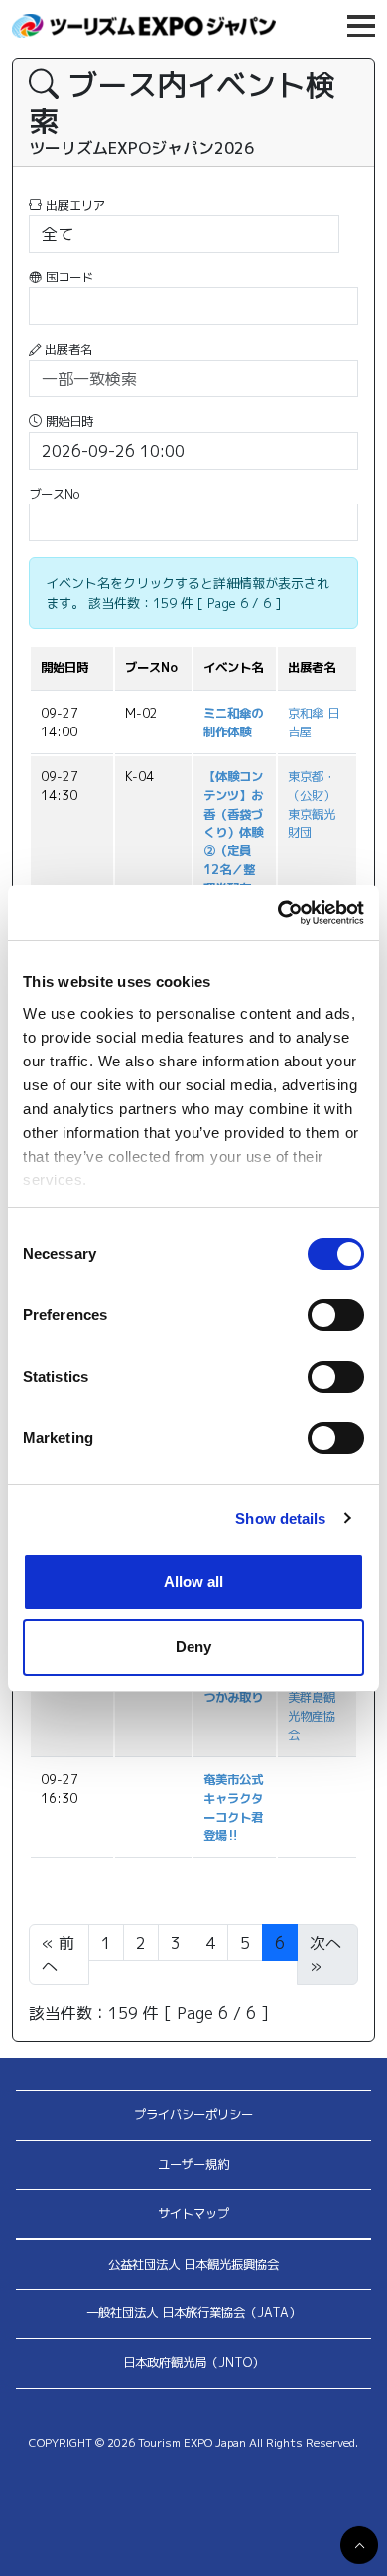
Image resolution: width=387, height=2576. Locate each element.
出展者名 (66, 349)
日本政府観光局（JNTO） (193, 2362)
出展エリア (73, 206)
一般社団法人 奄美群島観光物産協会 (312, 1698)
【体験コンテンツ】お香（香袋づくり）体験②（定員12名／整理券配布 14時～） (233, 841)
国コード (67, 277)
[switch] (336, 1315)
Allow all (193, 1581)
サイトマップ (193, 2214)
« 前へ (58, 1955)
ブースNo (54, 494)
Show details (280, 1519)
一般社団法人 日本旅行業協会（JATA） (193, 2313)
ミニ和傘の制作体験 (233, 723)
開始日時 (67, 422)
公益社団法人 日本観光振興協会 (193, 2264)
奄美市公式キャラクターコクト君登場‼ (233, 1807)
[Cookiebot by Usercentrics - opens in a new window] (278, 913)
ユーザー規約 (193, 2164)
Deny (193, 1647)
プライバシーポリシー (193, 2115)
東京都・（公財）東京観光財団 (312, 804)
